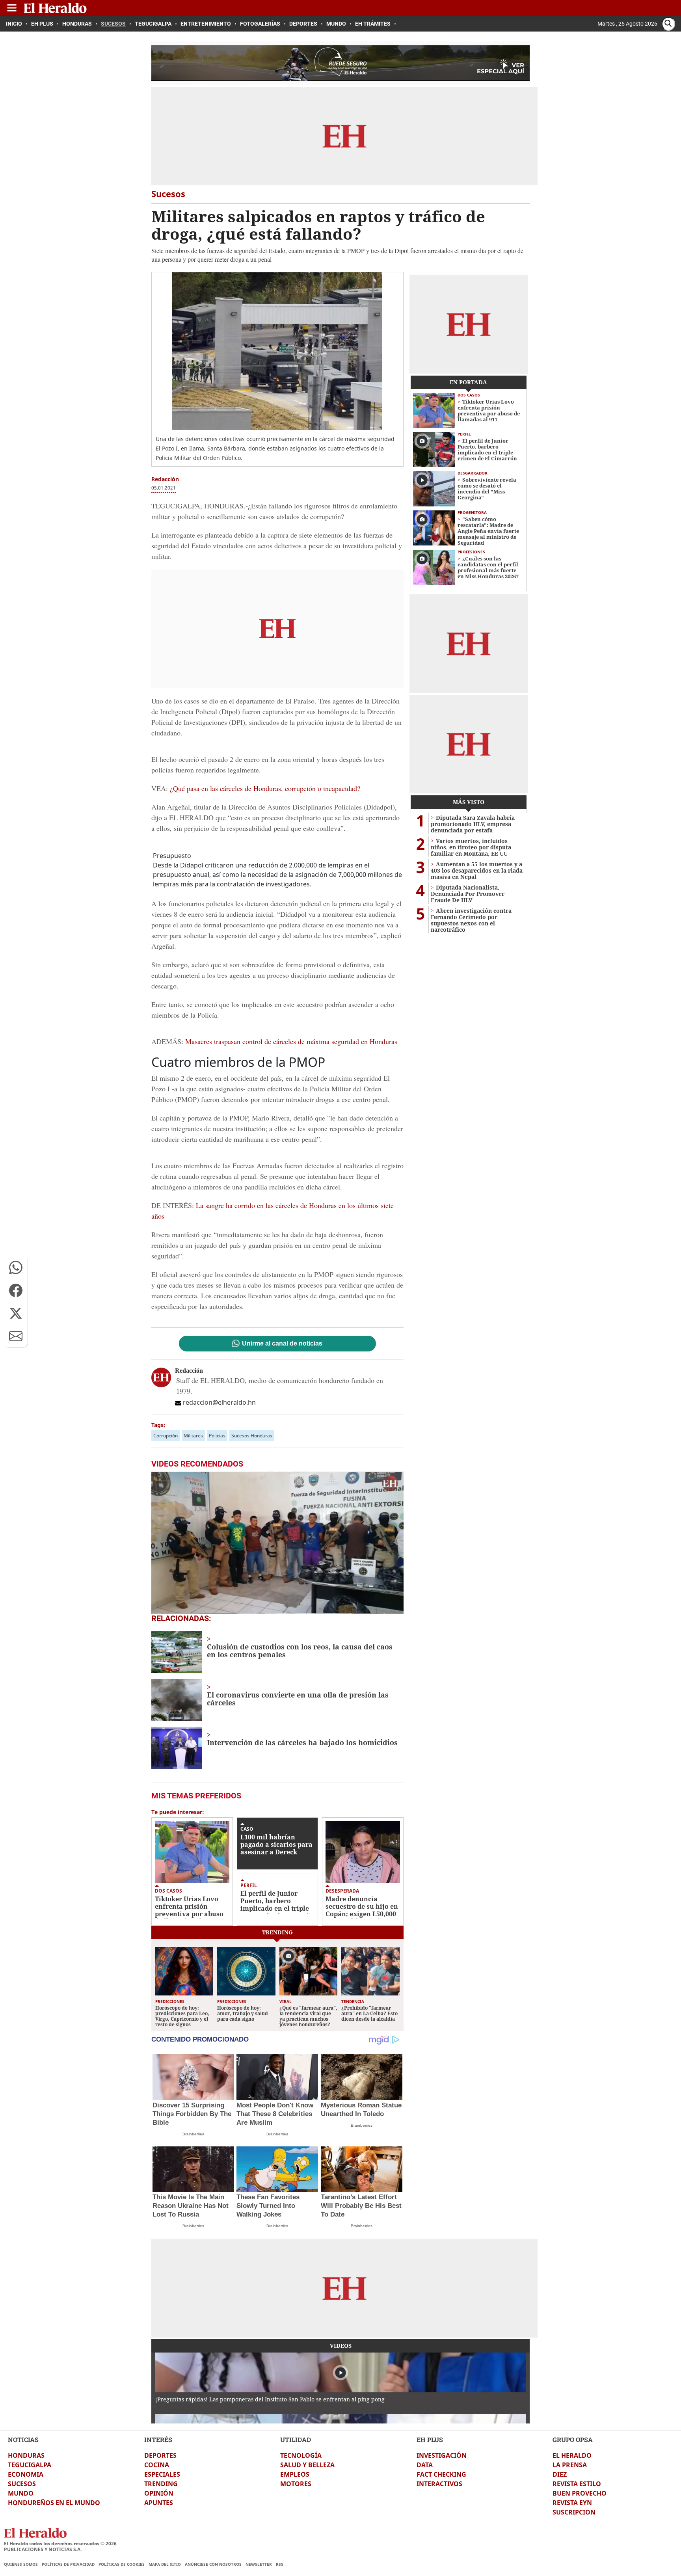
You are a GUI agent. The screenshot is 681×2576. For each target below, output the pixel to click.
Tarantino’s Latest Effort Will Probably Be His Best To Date (361, 2206)
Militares (193, 1436)
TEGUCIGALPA (30, 2465)
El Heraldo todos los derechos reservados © (60, 2543)
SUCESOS (22, 2484)
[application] (277, 1543)
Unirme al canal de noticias (282, 1344)
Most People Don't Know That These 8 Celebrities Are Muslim (275, 2114)
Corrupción (166, 1436)
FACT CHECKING (441, 2474)
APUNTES (159, 2503)
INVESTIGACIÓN (442, 2455)
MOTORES (296, 2484)
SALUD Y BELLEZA (307, 2465)
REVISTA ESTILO (577, 2484)
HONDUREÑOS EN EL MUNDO (54, 2503)
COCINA (157, 2465)
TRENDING (161, 2484)
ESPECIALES (162, 2474)
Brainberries (193, 2134)
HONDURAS (26, 2455)
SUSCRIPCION (574, 2512)
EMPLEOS (295, 2474)
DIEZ (560, 2474)
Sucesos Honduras (252, 1436)
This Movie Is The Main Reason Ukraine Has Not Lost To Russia (191, 2206)
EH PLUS (430, 2439)
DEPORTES (160, 2455)
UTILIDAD (296, 2439)
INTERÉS (158, 2439)
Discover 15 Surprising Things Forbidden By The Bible (192, 2114)
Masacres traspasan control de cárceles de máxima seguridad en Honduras (291, 1041)
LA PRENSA (570, 2465)
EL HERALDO (572, 2455)
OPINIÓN (159, 2493)
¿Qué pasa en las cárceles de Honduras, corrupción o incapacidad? (264, 788)
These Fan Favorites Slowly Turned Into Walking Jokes (268, 2206)
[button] (16, 1268)
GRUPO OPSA (573, 2439)
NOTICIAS (23, 2439)
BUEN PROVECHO (580, 2493)
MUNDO (21, 2493)
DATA (425, 2465)
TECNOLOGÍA (301, 2455)
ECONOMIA (26, 2474)
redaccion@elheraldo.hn (219, 1402)
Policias (217, 1436)
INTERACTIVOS (439, 2484)
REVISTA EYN (572, 2503)
